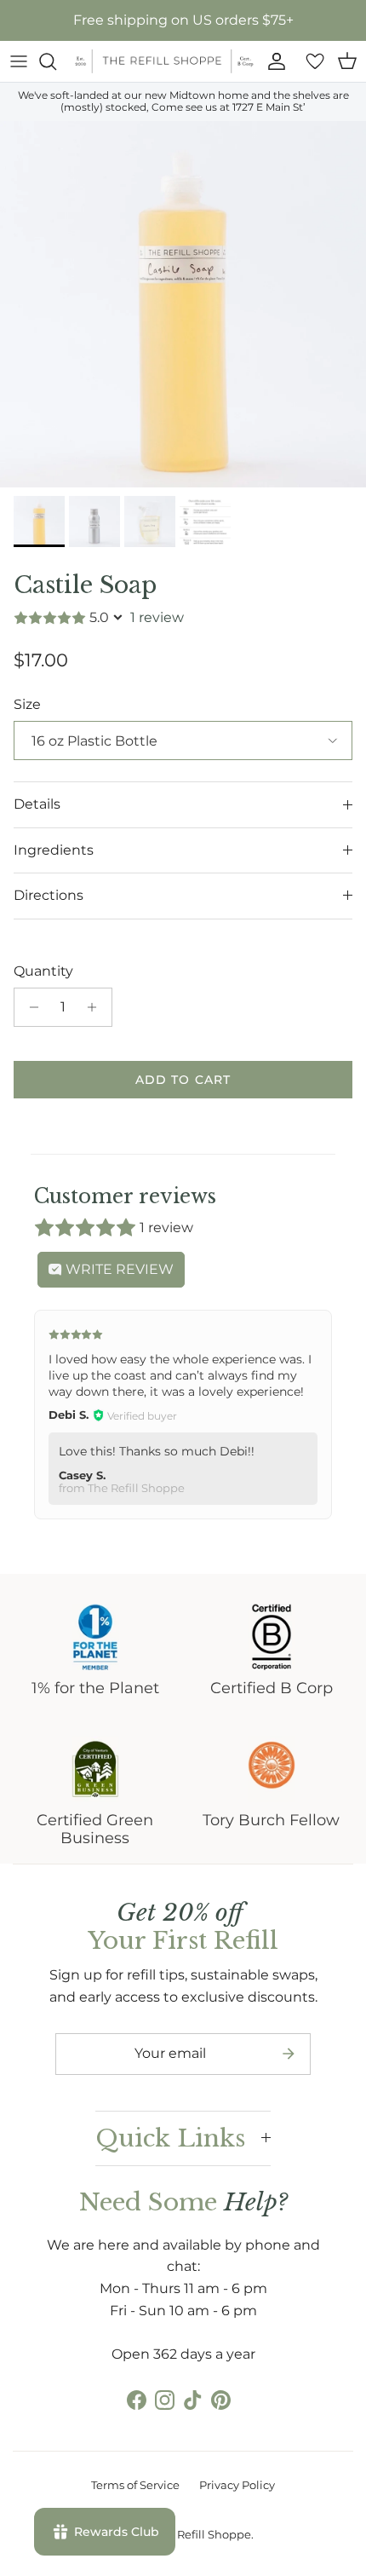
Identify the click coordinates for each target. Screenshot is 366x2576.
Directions (49, 895)
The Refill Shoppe (203, 2534)
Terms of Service (135, 2485)
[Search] (56, 61)
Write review (118, 1269)
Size (27, 704)
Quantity (43, 971)
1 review (157, 617)
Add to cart (183, 1080)
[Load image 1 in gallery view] (183, 304)
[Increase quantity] (97, 1007)
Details (37, 804)
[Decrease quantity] (29, 1007)
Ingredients (54, 850)
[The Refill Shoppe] (164, 61)
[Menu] (19, 61)
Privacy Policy (237, 2485)
